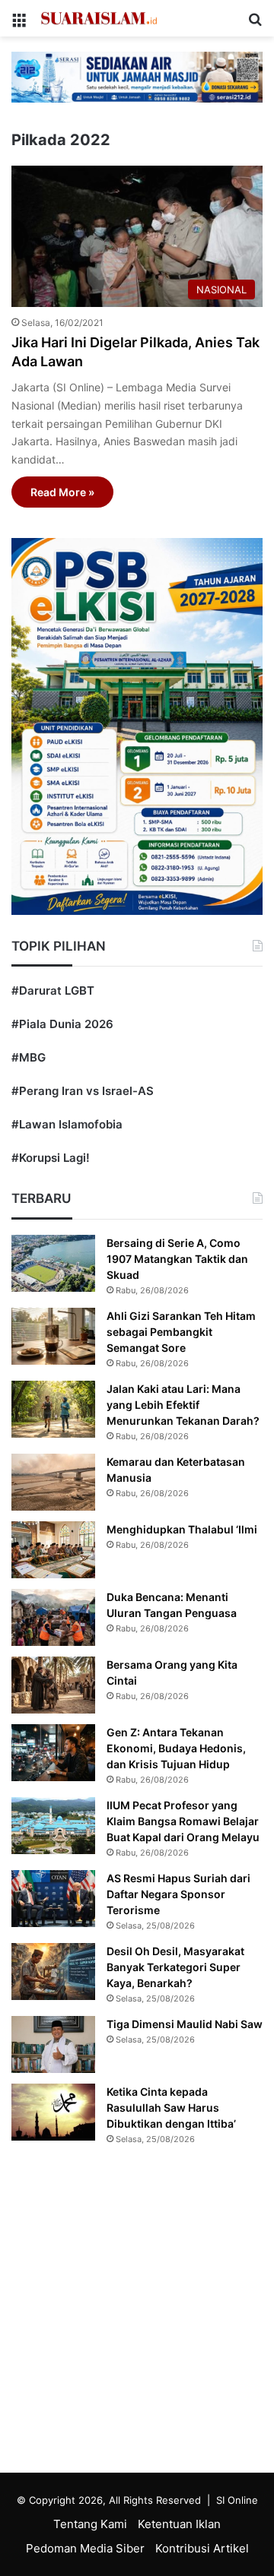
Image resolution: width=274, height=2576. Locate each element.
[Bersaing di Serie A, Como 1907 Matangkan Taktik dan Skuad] (53, 1263)
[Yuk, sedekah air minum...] (137, 76)
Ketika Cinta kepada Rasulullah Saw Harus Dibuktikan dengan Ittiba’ (171, 2108)
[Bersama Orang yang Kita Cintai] (53, 1685)
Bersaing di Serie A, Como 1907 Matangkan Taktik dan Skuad (177, 1259)
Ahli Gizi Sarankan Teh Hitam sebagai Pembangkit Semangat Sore (181, 1332)
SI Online (237, 2500)
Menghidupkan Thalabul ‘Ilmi (182, 1529)
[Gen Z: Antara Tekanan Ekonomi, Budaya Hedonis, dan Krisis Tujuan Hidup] (53, 1753)
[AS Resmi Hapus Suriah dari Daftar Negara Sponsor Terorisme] (53, 1899)
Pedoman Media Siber (85, 2548)
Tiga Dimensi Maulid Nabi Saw (185, 2024)
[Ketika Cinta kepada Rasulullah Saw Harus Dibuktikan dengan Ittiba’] (53, 2112)
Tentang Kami (90, 2524)
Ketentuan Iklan (179, 2524)
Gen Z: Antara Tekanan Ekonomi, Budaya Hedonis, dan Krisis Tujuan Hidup (176, 1748)
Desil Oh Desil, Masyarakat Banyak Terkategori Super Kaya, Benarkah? (175, 1967)
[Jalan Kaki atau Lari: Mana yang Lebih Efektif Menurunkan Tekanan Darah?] (53, 1409)
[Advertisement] (137, 2313)
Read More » (62, 492)
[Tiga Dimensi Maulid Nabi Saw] (53, 2044)
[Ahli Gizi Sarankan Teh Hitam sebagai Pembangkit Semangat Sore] (53, 1336)
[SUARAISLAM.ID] (99, 18)
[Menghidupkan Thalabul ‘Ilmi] (53, 1550)
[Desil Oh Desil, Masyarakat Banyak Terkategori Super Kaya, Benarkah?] (53, 1972)
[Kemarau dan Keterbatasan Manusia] (53, 1482)
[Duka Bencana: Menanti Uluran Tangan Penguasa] (53, 1617)
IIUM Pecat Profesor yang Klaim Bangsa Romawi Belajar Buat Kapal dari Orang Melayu (183, 1821)
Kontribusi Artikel (202, 2548)
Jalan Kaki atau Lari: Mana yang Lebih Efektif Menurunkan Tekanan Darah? (183, 1405)
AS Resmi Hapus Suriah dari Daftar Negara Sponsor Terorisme (178, 1894)
